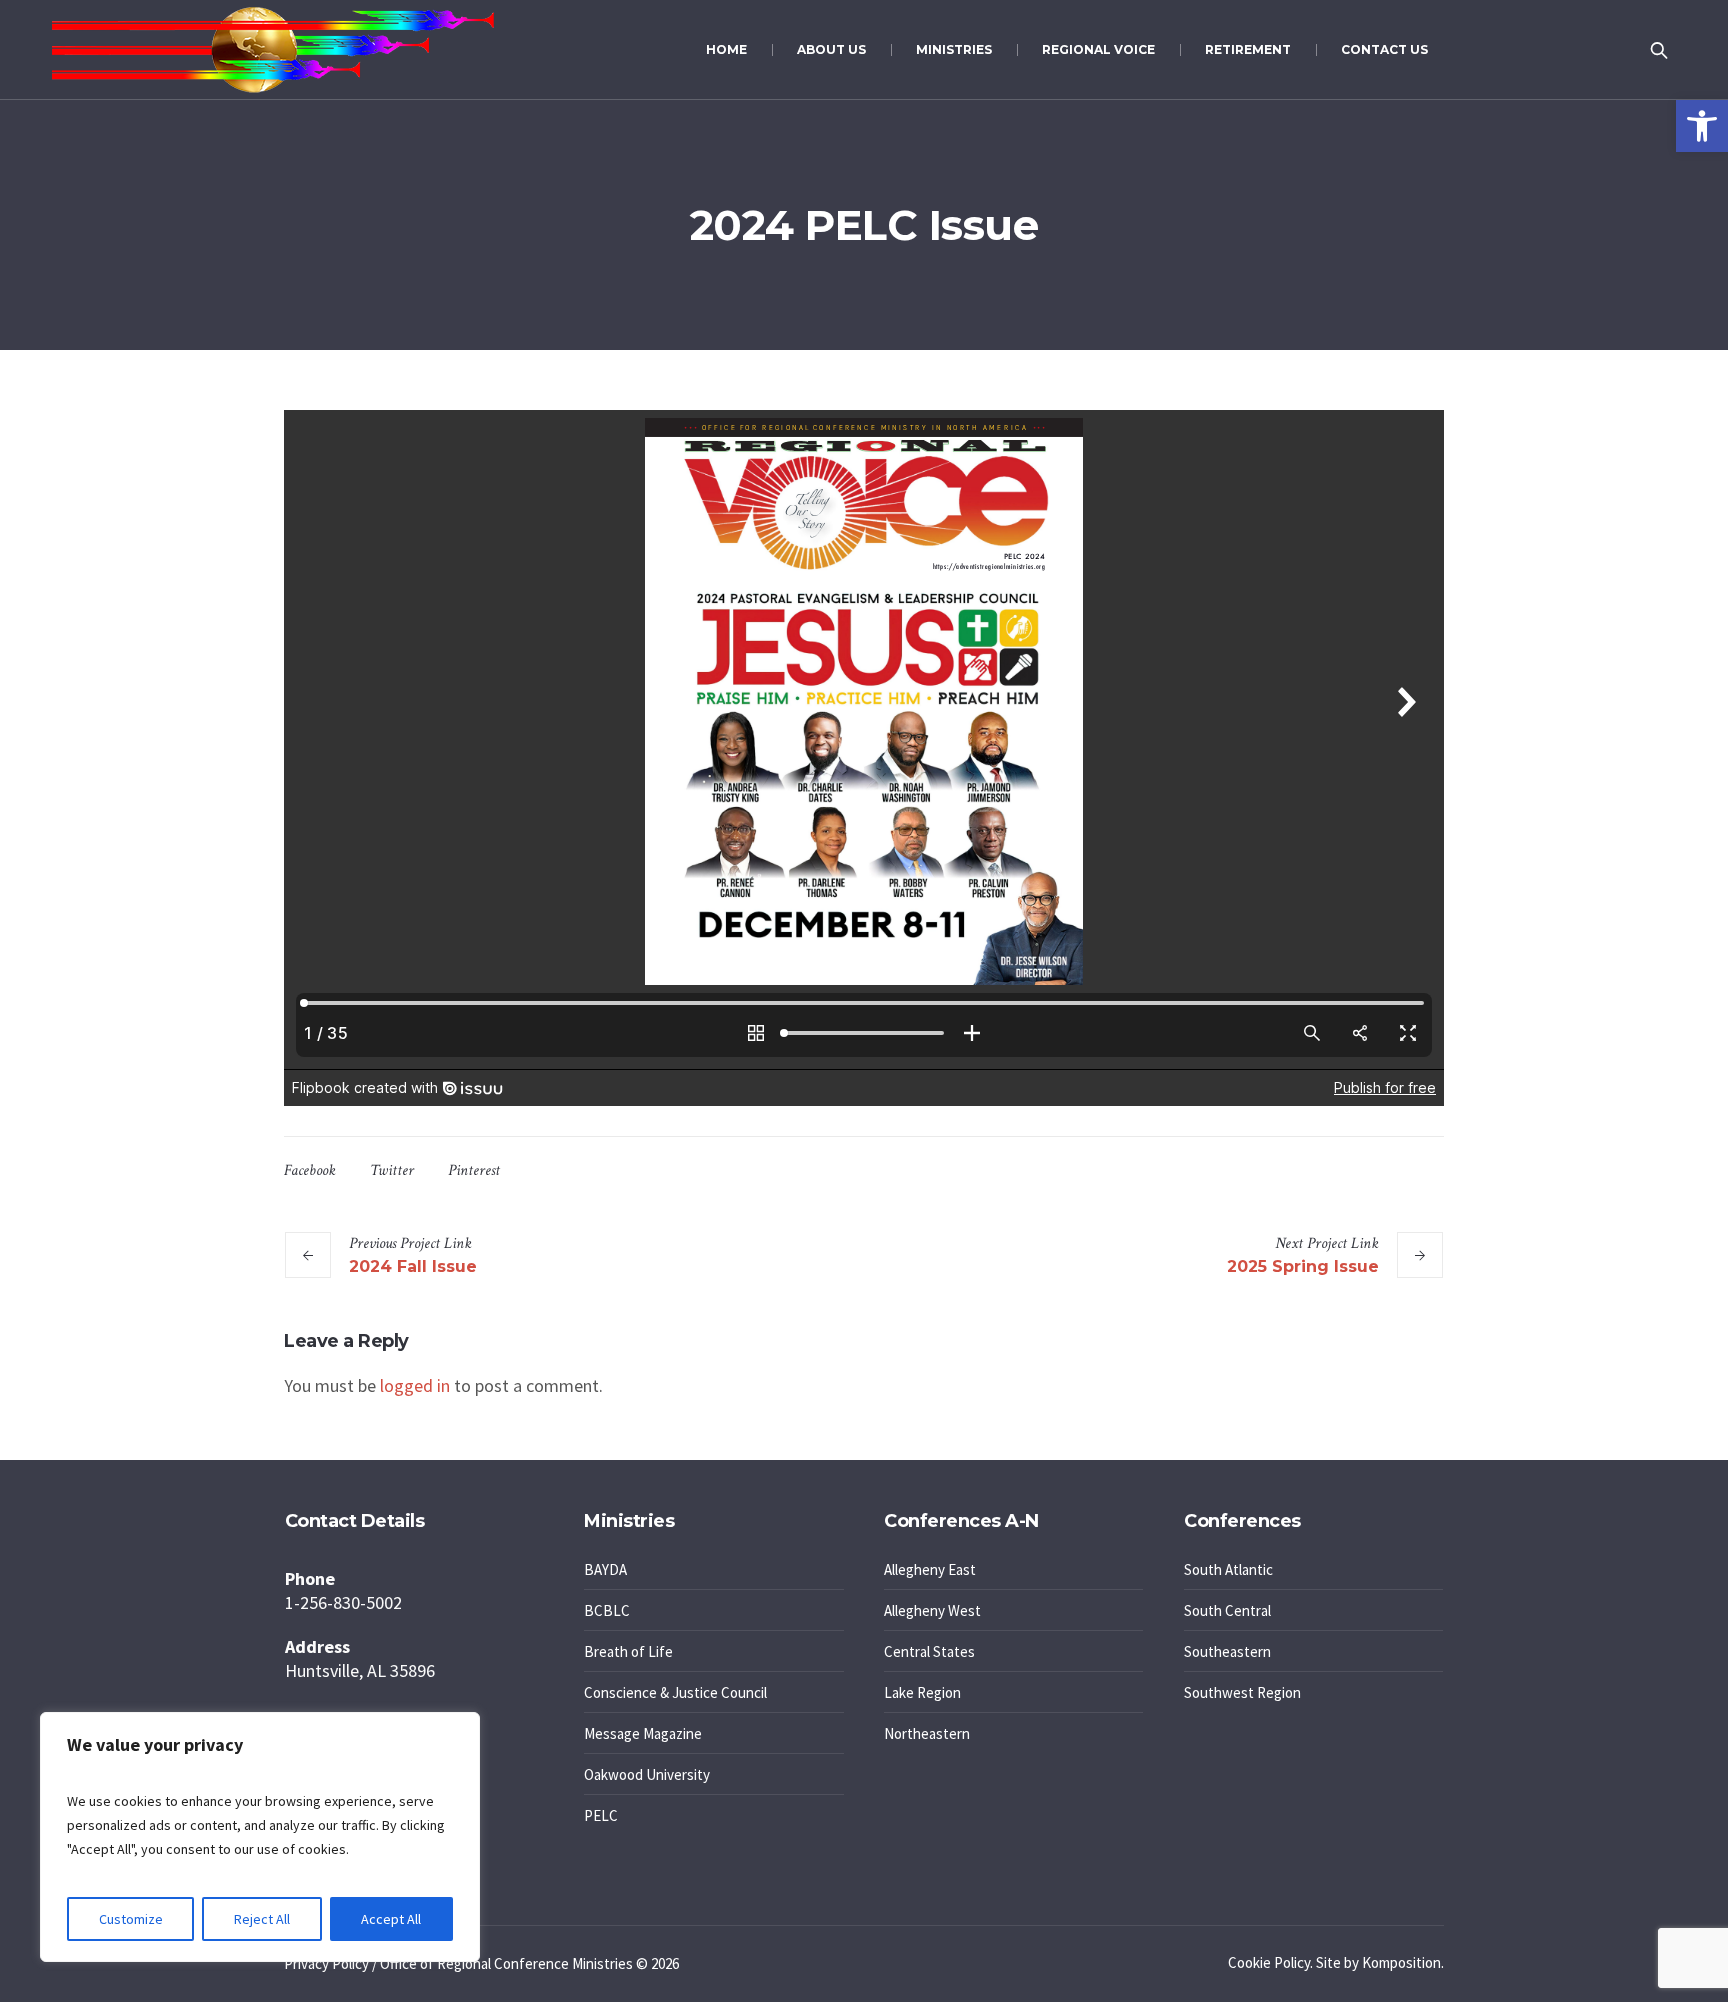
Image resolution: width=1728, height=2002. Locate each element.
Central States (929, 1651)
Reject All (262, 1919)
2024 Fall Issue (413, 1266)
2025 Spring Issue (1303, 1266)
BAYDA (605, 1569)
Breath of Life (628, 1651)
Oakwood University (647, 1774)
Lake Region (922, 1692)
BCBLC (607, 1610)
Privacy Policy (326, 1963)
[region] (260, 1837)
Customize (131, 1919)
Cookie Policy (1269, 1962)
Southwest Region (1242, 1692)
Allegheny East (930, 1569)
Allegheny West (932, 1610)
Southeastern (1227, 1651)
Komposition (1401, 1962)
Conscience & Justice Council (675, 1692)
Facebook (310, 1170)
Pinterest (474, 1170)
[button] (1702, 126)
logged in (415, 1385)
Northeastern (927, 1733)
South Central (1227, 1610)
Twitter (392, 1170)
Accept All (391, 1919)
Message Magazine (643, 1733)
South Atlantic (1228, 1569)
